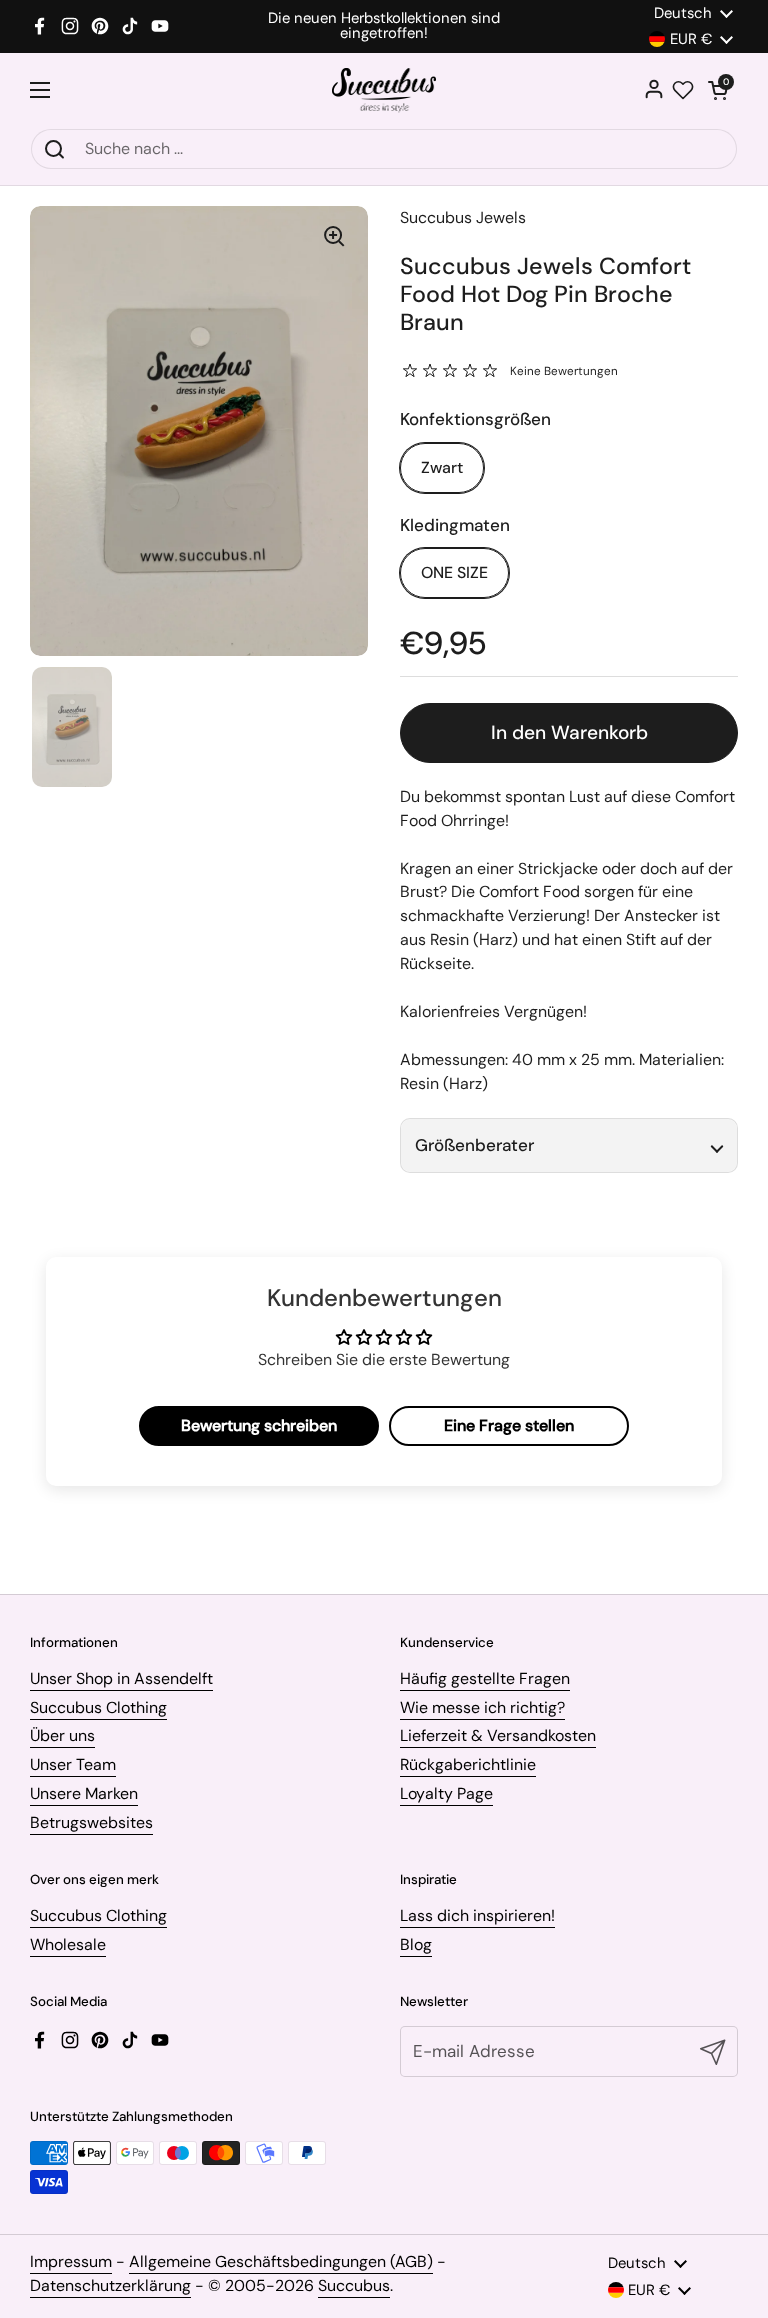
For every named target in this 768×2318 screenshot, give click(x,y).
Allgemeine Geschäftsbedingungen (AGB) (281, 2261)
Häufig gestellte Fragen (485, 1678)
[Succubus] (384, 90)
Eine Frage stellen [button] (509, 1425)
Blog (416, 1944)
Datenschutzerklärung (110, 2285)
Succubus (354, 2285)
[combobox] (384, 149)
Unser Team (73, 1764)
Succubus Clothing (98, 1707)
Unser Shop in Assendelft (121, 1678)
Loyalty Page (446, 1793)
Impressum (71, 2261)
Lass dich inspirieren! (477, 1915)
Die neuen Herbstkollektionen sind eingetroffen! (384, 26)
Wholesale (68, 1944)
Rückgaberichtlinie (468, 1764)
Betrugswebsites (91, 1822)
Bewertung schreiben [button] (259, 1425)
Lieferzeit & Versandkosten (498, 1735)
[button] (718, 90)
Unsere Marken (84, 1793)
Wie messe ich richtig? (482, 1707)
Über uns (62, 1735)
